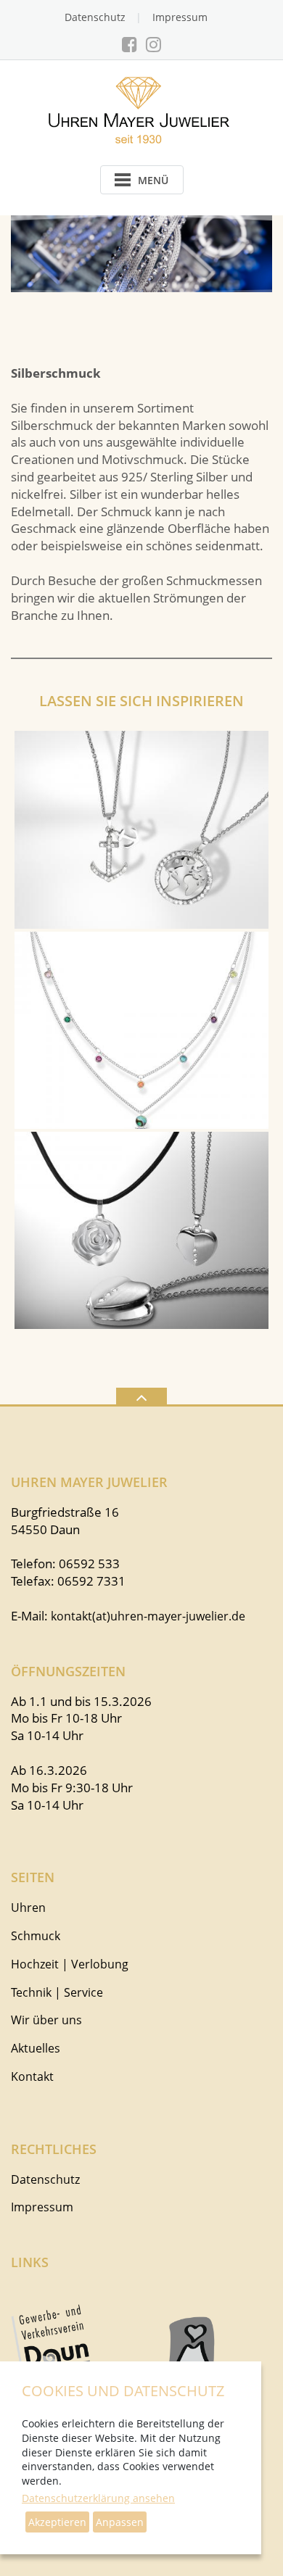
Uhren (28, 1908)
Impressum (180, 17)
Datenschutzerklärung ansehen (98, 2498)
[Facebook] (130, 44)
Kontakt (32, 2076)
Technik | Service (57, 1992)
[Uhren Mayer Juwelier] (142, 109)
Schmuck (36, 1936)
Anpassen (120, 2522)
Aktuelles (36, 2048)
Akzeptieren (57, 2522)
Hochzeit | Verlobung (70, 1964)
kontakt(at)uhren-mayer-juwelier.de (148, 1616)
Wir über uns (46, 2020)
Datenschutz (95, 17)
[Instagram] (153, 44)
